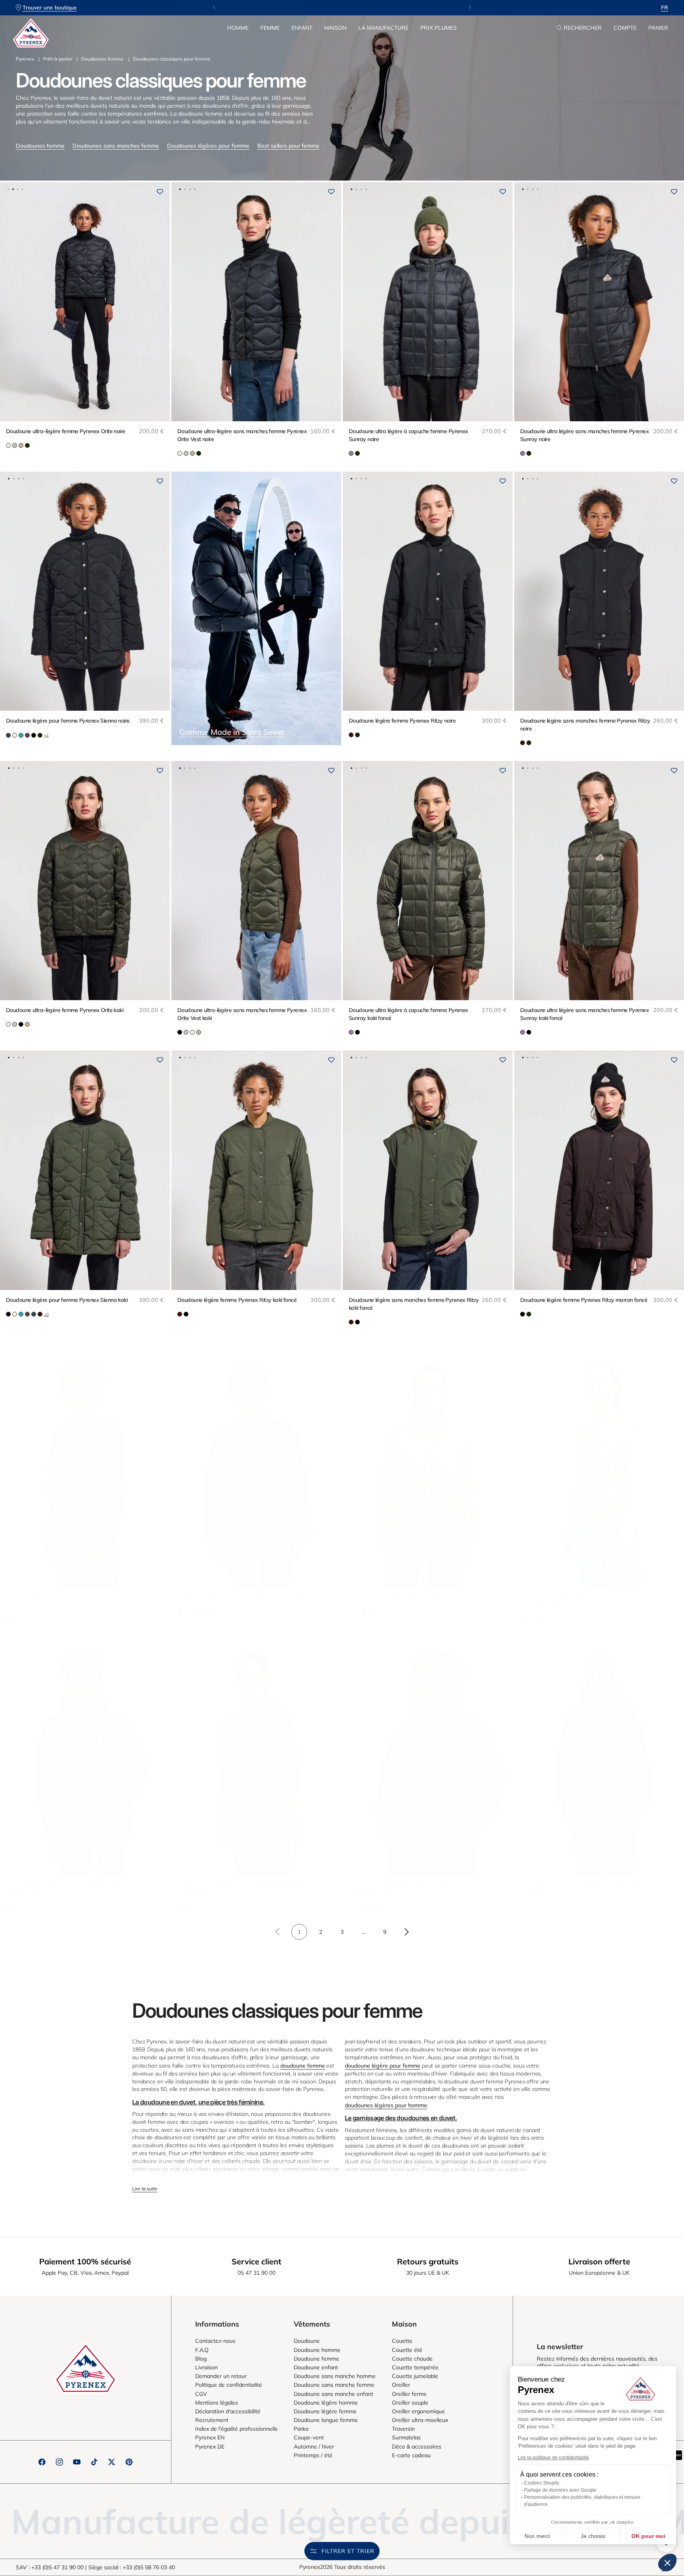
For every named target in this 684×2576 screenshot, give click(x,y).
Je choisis (593, 2536)
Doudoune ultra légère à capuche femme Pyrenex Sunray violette (66, 1891)
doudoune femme (303, 2066)
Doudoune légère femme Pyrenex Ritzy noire (402, 721)
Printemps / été (313, 2455)
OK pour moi (648, 2536)
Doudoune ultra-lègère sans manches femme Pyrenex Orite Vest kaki (242, 1014)
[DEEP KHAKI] (27, 445)
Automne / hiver (314, 2447)
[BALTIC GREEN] (8, 735)
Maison (335, 28)
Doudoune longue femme (326, 2420)
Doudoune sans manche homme (335, 2376)
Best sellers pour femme (288, 146)
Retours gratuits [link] (428, 2261)
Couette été (407, 2350)
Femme (270, 28)
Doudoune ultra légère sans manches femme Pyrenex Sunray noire (584, 435)
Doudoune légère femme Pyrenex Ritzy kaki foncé (237, 1300)
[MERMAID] (364, 1909)
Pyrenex (25, 59)
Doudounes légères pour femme (208, 146)
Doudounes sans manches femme (116, 146)
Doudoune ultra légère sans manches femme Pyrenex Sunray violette (242, 1891)
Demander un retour (221, 2376)
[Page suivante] (406, 1932)
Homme (238, 28)
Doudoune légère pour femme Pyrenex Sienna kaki (67, 1300)
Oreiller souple (410, 2403)
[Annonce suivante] (470, 8)
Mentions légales (217, 2403)
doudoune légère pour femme (383, 2066)
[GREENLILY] (15, 445)
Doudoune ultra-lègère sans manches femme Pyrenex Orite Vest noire (242, 435)
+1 (46, 735)
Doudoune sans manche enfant (333, 2394)
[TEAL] (376, 1909)
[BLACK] (34, 735)
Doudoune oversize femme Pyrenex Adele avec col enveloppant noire (409, 1891)
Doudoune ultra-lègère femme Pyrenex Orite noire (66, 431)
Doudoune (307, 2341)
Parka (301, 2429)
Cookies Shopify (542, 2483)
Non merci (537, 2536)
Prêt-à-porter (58, 59)
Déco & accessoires (417, 2447)
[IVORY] (15, 735)
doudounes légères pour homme (386, 2105)
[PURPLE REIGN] (351, 453)
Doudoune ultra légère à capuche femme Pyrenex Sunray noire (408, 435)
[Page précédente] (278, 1932)
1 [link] (299, 1932)
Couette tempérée (415, 2367)
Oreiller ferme (409, 2394)
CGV (201, 2394)
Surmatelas (406, 2437)
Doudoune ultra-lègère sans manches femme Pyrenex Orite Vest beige (585, 1601)
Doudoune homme (317, 2350)
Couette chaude (412, 2359)
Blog (201, 2359)
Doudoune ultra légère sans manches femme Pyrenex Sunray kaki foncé (584, 1014)
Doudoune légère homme (326, 2403)
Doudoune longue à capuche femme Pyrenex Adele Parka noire (582, 1891)
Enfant (302, 28)
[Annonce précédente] (214, 8)
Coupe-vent (309, 2437)
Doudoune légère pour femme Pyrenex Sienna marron (242, 1597)
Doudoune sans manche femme (334, 2385)
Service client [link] (256, 2261)
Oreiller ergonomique (418, 2411)
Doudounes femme (102, 59)
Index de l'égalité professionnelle (237, 2429)
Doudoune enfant (316, 2367)
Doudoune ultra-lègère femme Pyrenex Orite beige (409, 1597)
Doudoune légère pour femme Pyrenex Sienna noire (68, 721)
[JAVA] (351, 735)
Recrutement (212, 2420)
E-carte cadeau (411, 2455)
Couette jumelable (415, 2376)
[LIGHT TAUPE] (21, 445)
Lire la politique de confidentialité (553, 2458)
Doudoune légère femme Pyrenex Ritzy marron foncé (584, 1300)
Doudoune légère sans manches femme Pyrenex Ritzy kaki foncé (414, 1304)
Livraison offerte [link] (599, 2261)
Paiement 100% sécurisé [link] (85, 2261)
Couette (402, 2341)
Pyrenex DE (210, 2447)
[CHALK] (351, 1909)
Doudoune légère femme (325, 2411)
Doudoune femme (316, 2359)
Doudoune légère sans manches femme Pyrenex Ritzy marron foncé (71, 1601)
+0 (46, 1314)
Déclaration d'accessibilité (228, 2411)
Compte (625, 28)
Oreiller (401, 2385)
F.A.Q (202, 2350)
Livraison (206, 2367)
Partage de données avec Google (560, 2490)
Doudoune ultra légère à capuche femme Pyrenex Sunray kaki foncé (408, 1014)
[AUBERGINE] (27, 735)
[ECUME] (8, 445)
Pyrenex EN (210, 2437)
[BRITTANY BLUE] (370, 1909)
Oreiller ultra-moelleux (420, 2420)
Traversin (403, 2429)
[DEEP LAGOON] (21, 735)
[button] (238, 28)
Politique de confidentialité (229, 2385)
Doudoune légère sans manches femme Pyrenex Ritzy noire (585, 725)
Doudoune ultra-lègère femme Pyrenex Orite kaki (65, 1010)
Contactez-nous (215, 2341)
